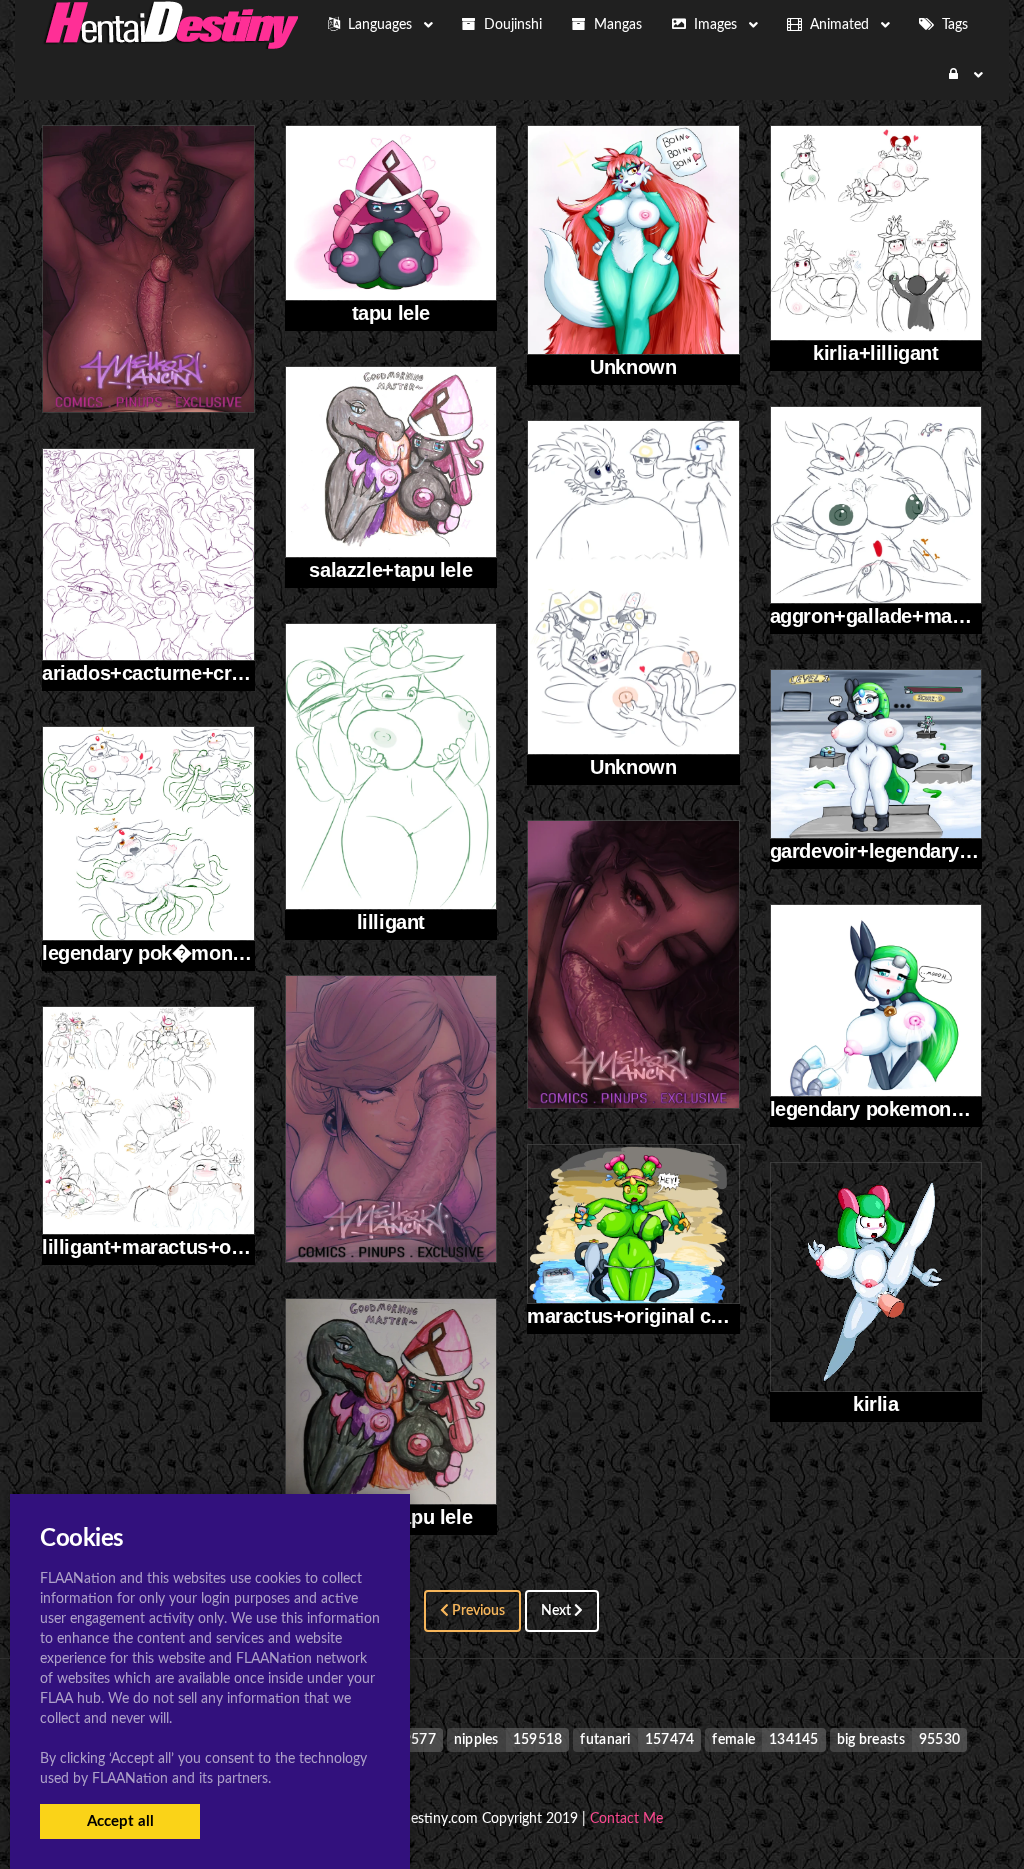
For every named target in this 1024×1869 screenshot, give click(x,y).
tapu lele (391, 313)
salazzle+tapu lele (390, 570)
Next (557, 1611)
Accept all (120, 1821)
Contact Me (626, 1819)
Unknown (633, 367)
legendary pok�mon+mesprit (178, 953)
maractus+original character (656, 1316)
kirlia (876, 1404)
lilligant (391, 922)
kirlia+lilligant (876, 353)
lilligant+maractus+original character (211, 1247)
